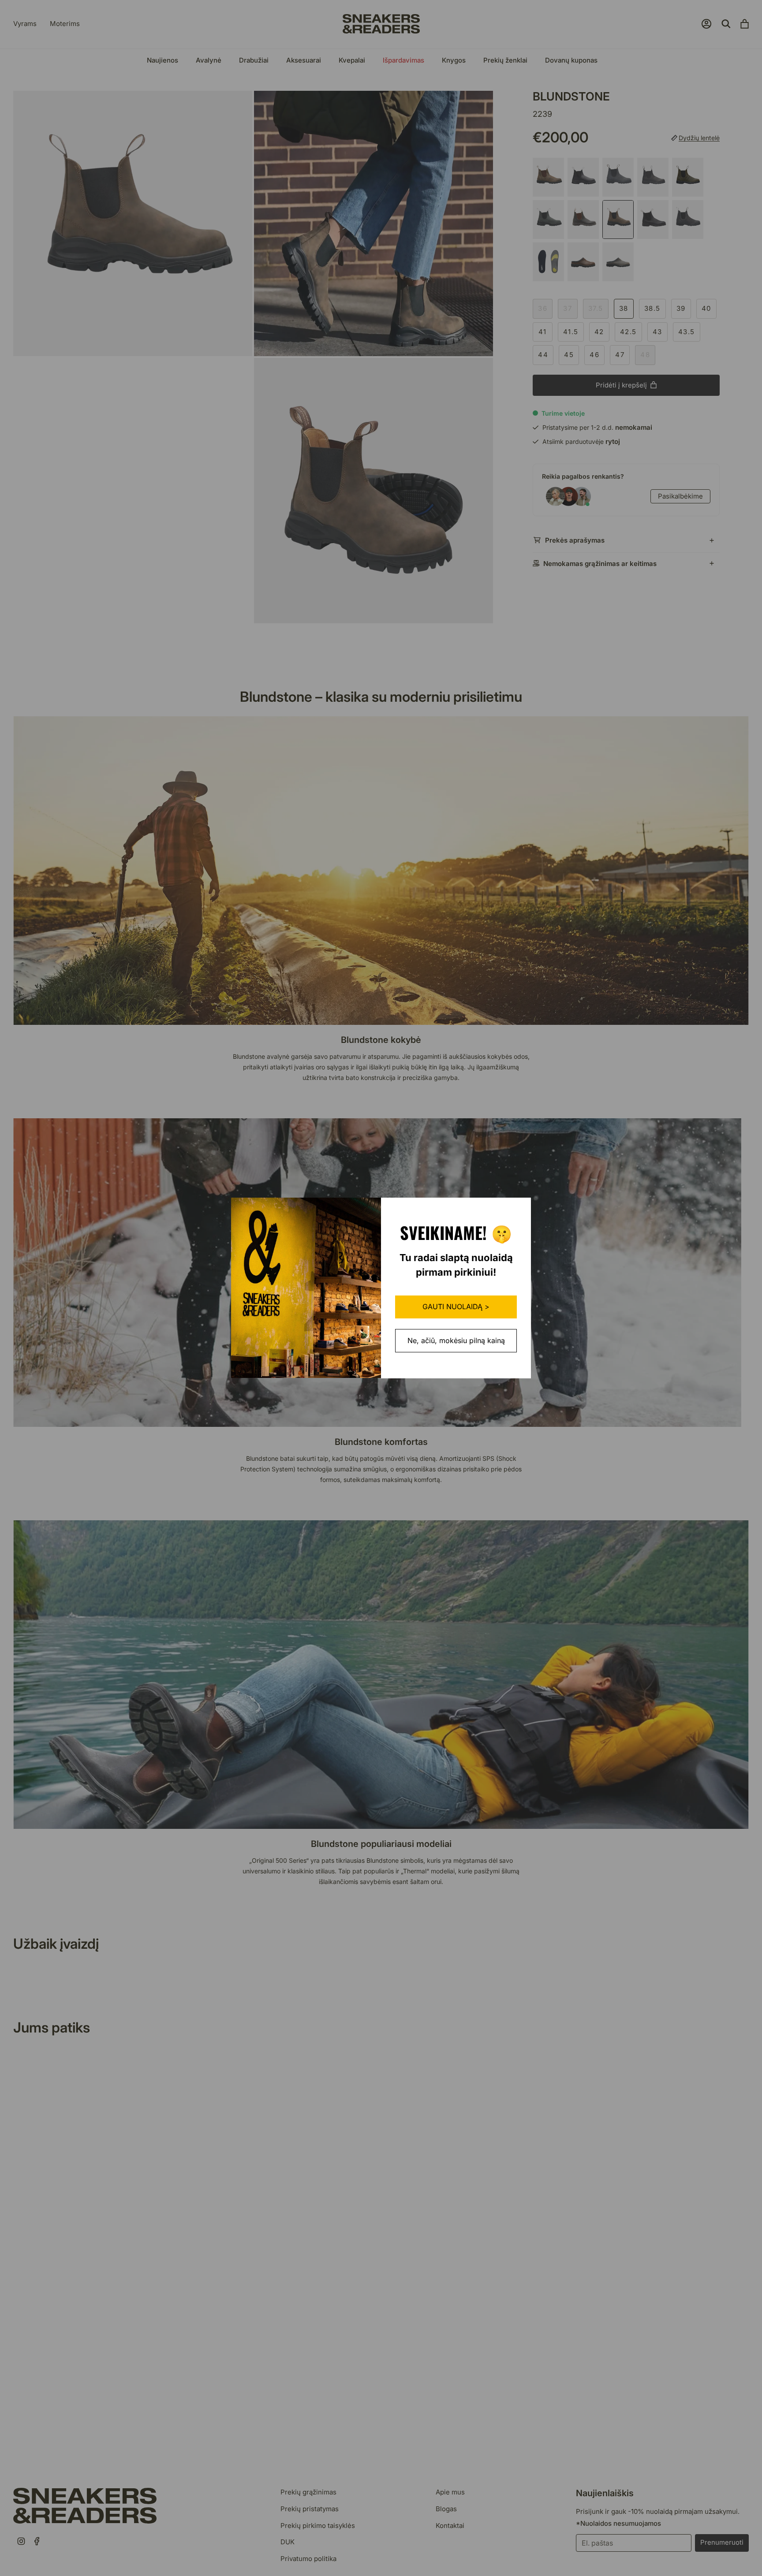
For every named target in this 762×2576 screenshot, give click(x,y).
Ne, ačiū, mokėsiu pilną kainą (456, 1340)
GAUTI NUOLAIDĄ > (456, 1307)
